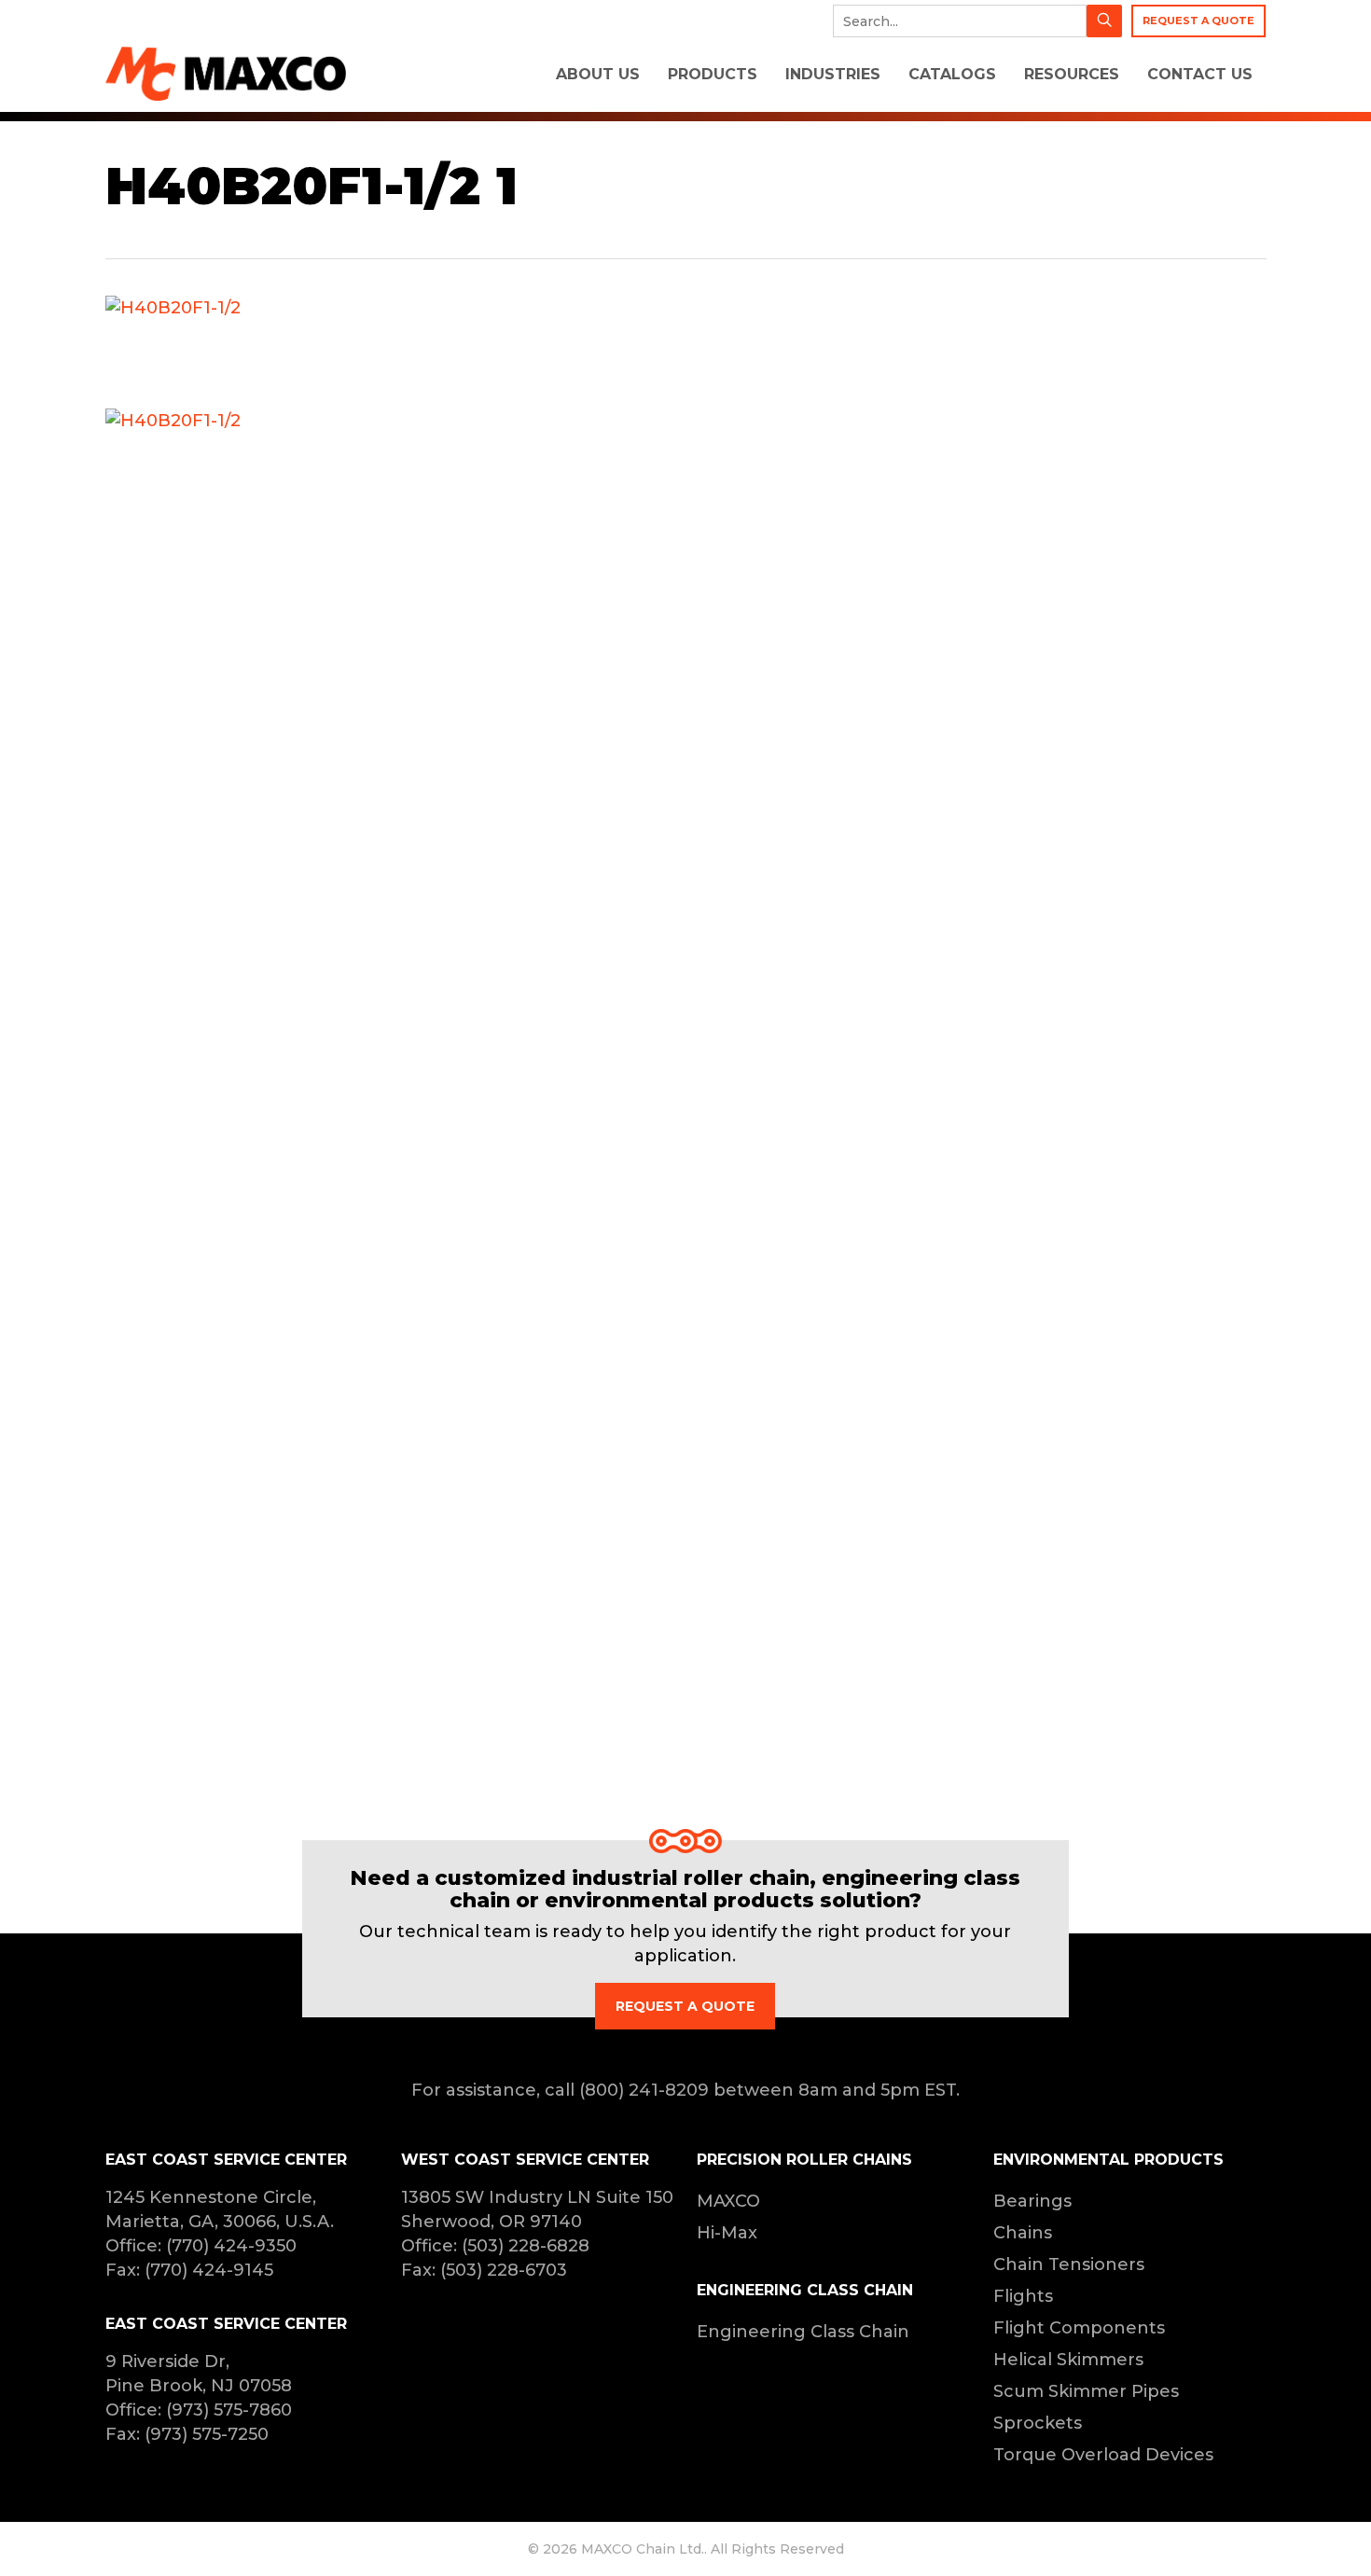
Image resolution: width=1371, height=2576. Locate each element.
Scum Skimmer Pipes (1086, 2391)
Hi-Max (727, 2233)
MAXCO (728, 2201)
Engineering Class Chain (803, 2332)
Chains (1023, 2233)
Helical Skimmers (1068, 2360)
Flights (1023, 2296)
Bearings (1032, 2201)
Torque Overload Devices (1103, 2455)
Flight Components (1079, 2328)
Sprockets (1038, 2423)
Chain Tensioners (1069, 2264)
